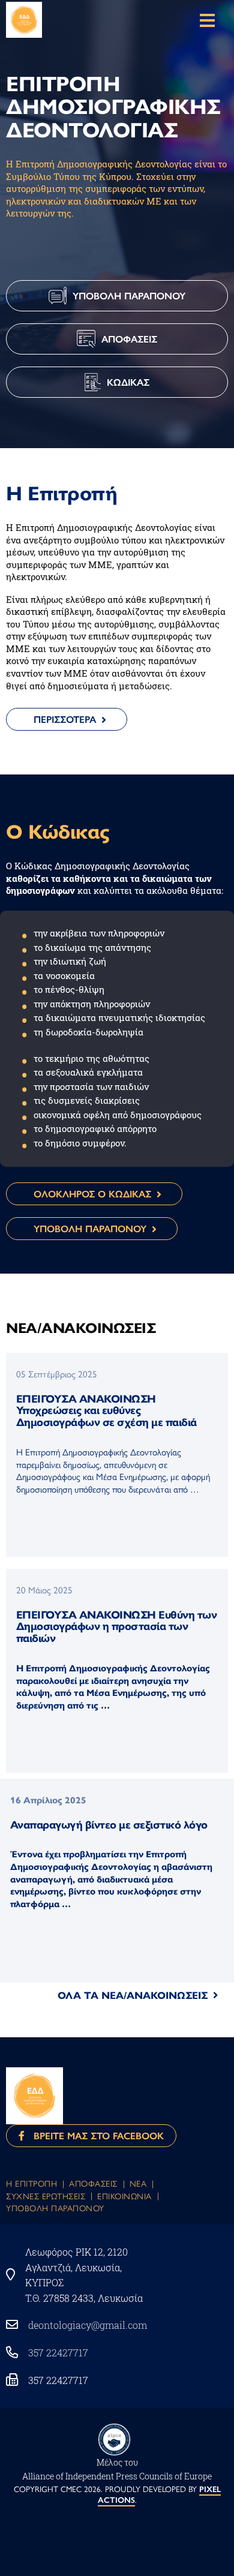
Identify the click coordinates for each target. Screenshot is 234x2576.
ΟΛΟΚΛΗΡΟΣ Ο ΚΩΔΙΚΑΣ (92, 1194)
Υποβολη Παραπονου (55, 2208)
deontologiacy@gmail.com (88, 2325)
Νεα (138, 2183)
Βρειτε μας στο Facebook (94, 2135)
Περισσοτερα (65, 719)
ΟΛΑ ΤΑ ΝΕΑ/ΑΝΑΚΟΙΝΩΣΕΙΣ (133, 1995)
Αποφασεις (93, 2183)
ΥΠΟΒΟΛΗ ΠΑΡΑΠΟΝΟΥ (90, 1228)
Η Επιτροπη (31, 2183)
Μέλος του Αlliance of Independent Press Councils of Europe (117, 2469)
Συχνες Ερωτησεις (46, 2196)
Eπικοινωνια (124, 2196)
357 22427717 (58, 2353)
